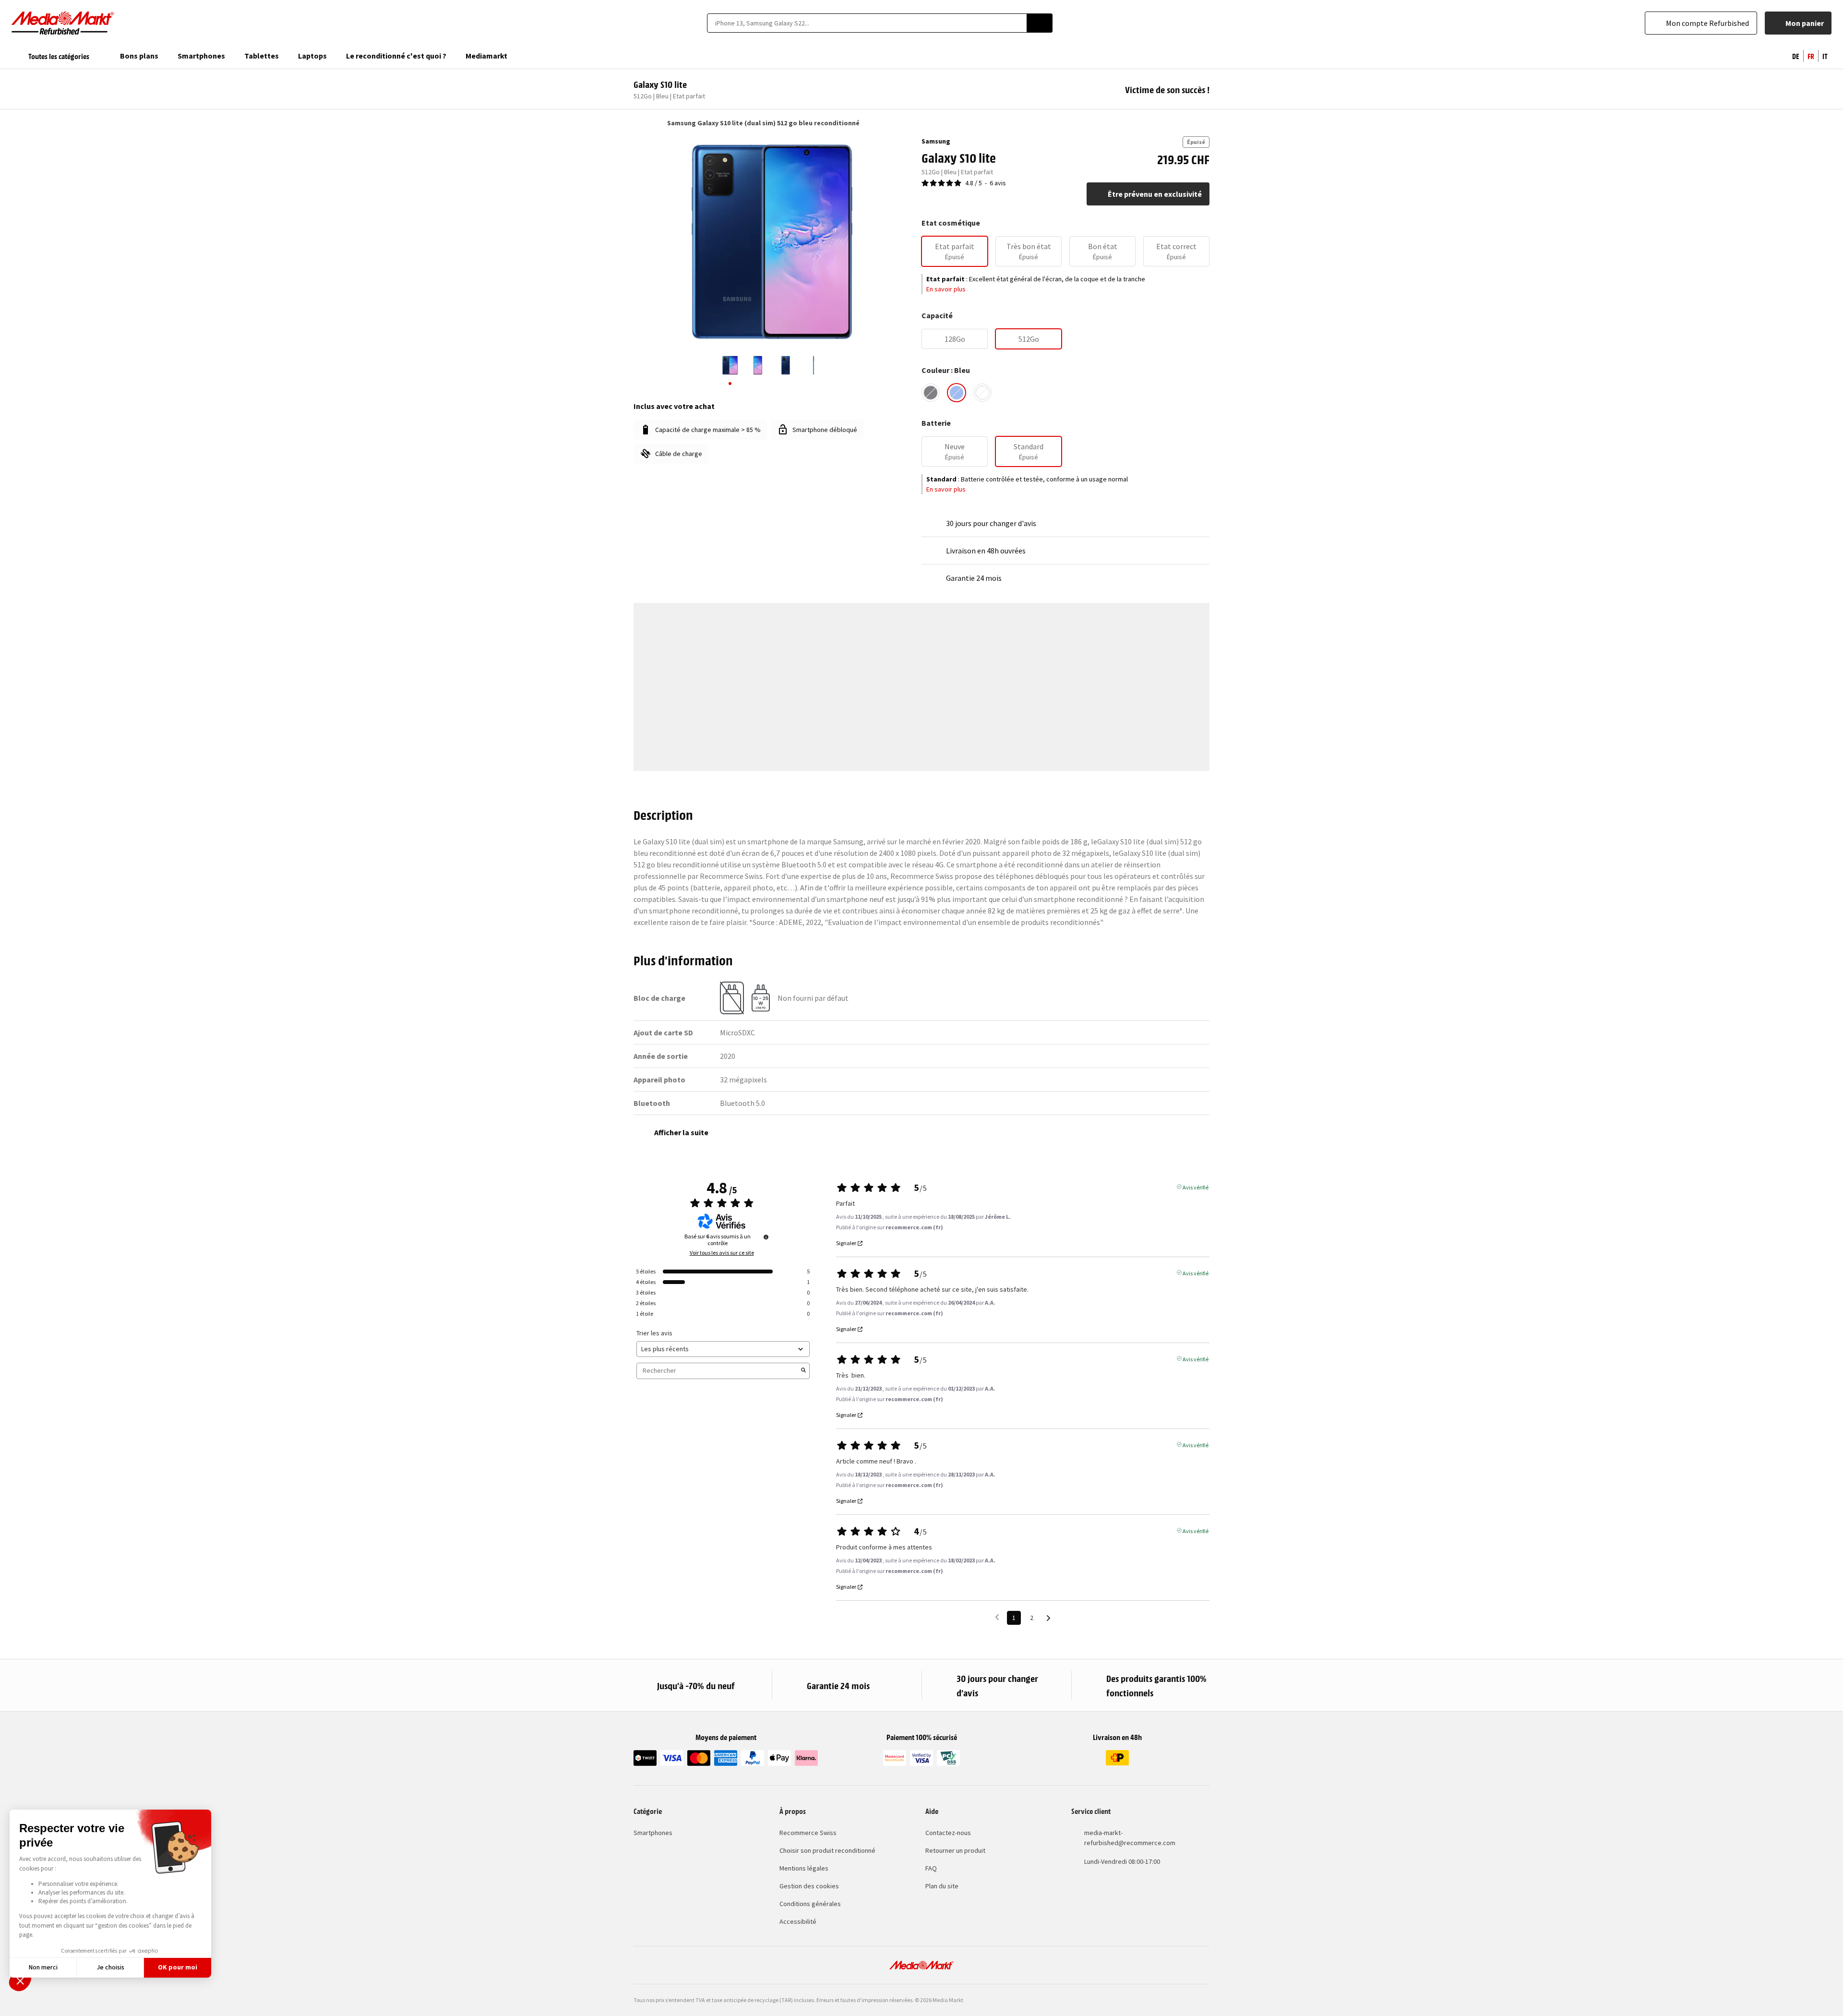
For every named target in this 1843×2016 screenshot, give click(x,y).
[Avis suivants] (1048, 1618)
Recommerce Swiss (808, 1833)
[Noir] (931, 393)
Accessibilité (798, 1921)
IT (1825, 56)
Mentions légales (804, 1868)
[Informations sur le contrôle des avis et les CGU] (766, 1237)
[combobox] (867, 23)
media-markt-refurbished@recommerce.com (1130, 1838)
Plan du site (942, 1886)
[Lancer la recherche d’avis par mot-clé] (803, 1371)
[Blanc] (982, 393)
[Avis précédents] (997, 1617)
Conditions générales (810, 1904)
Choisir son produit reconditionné (827, 1850)
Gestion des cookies (809, 1886)
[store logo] (63, 23)
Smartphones (653, 1833)
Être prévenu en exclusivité (1155, 194)
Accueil (638, 123)
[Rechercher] (1040, 23)
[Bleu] (957, 393)
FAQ (931, 1868)
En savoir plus (946, 289)
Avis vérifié (1196, 1187)
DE (1796, 56)
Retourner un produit (955, 1850)
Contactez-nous (948, 1833)
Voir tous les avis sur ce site (722, 1253)
